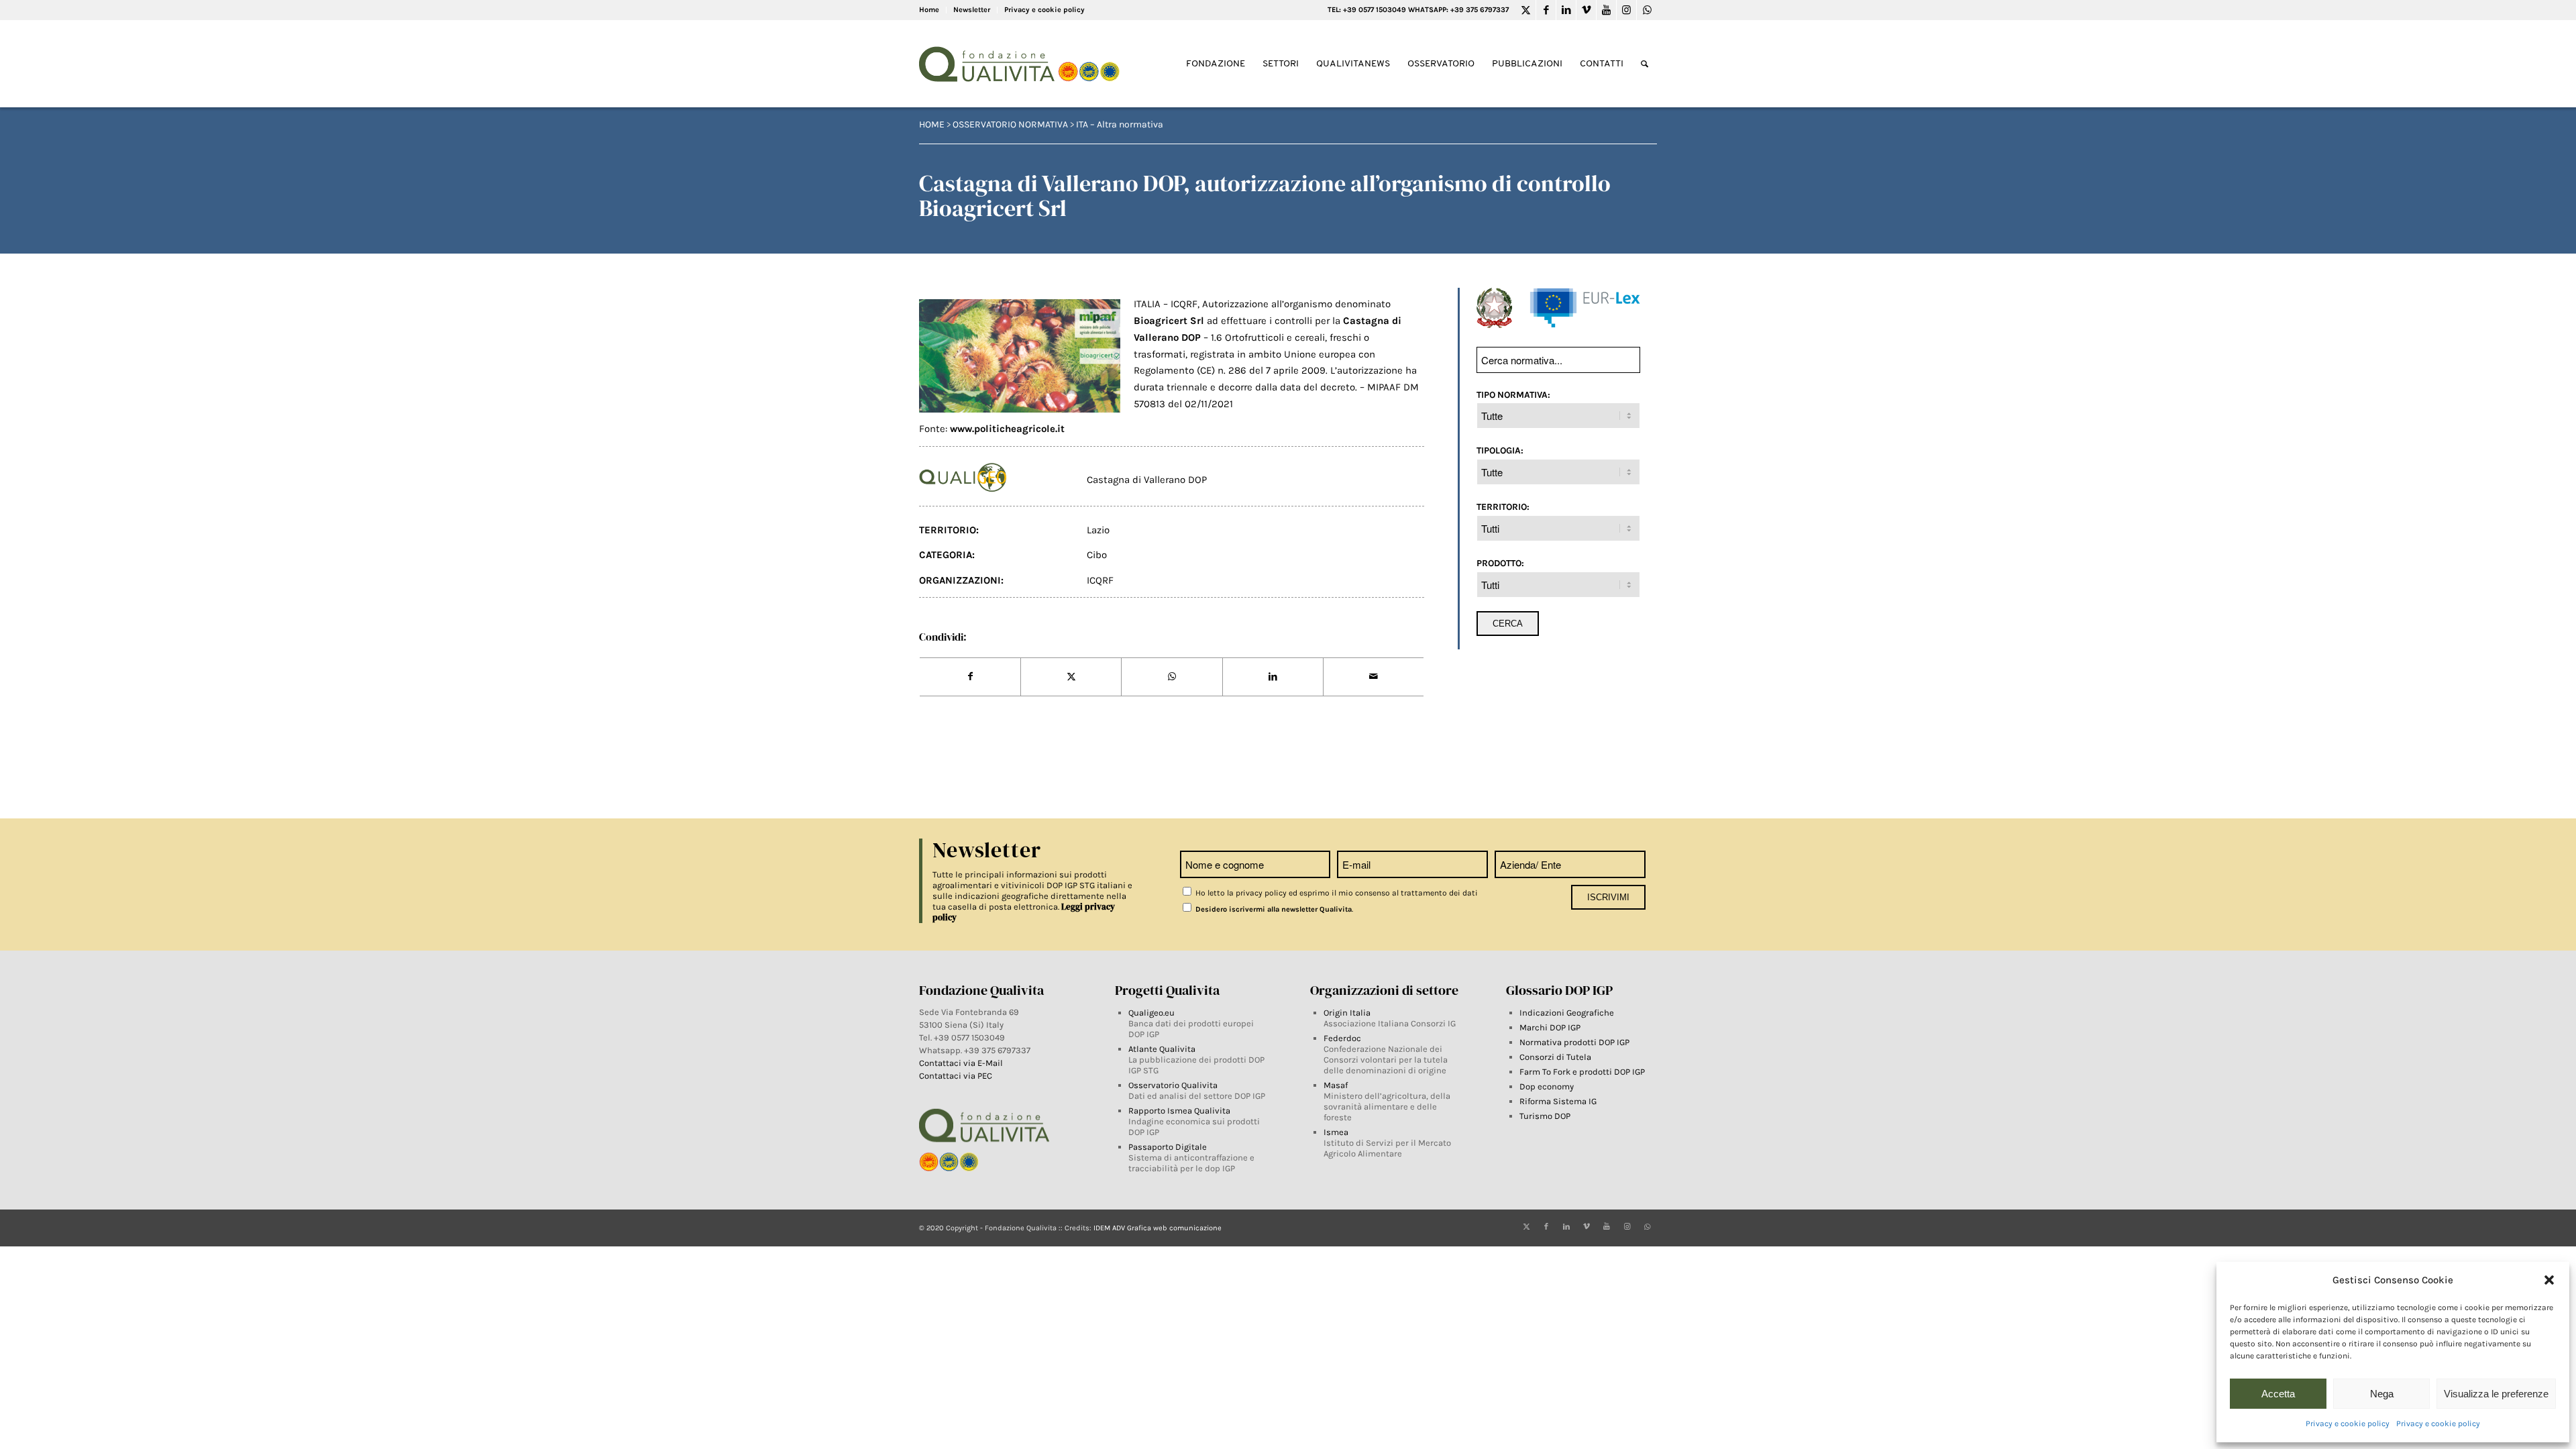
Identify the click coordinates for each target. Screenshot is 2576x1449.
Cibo (1097, 555)
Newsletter (972, 10)
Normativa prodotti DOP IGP (1574, 1042)
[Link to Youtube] (1606, 10)
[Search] (1645, 64)
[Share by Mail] (1374, 677)
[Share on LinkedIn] (1273, 677)
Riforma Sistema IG (1558, 1101)
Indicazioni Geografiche (1567, 1013)
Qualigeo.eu (1151, 1013)
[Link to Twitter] (1526, 10)
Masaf (1336, 1085)
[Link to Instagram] (1626, 10)
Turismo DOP (1545, 1116)
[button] (2549, 1280)
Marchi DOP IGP (1550, 1027)
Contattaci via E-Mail (962, 1063)
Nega (2382, 1394)
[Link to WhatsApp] (1647, 10)
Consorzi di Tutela (1555, 1057)
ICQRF (1100, 580)
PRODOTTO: (1500, 563)
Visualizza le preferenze (2496, 1394)
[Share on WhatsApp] (1172, 677)
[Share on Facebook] (970, 677)
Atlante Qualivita (1162, 1049)
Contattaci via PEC (956, 1076)
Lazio (1098, 530)
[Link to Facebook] (1546, 10)
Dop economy (1547, 1086)
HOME (932, 124)
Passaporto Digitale (1168, 1147)
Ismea (1336, 1132)
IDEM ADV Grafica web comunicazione (1158, 1228)
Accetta (2278, 1394)
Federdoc (1342, 1038)
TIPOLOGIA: (1500, 450)
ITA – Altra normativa (1120, 124)
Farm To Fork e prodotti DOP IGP (1582, 1072)
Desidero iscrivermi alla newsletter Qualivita (1273, 909)
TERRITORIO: (1503, 506)
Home (929, 10)
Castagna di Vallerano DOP (1147, 480)
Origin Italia (1347, 1013)
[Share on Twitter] (1071, 677)
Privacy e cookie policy (2348, 1424)
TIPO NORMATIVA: (1513, 394)
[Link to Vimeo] (1586, 10)
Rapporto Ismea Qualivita (1179, 1111)
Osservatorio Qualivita (1173, 1085)
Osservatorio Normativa (1010, 124)
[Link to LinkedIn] (1566, 10)
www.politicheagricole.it (1006, 429)
